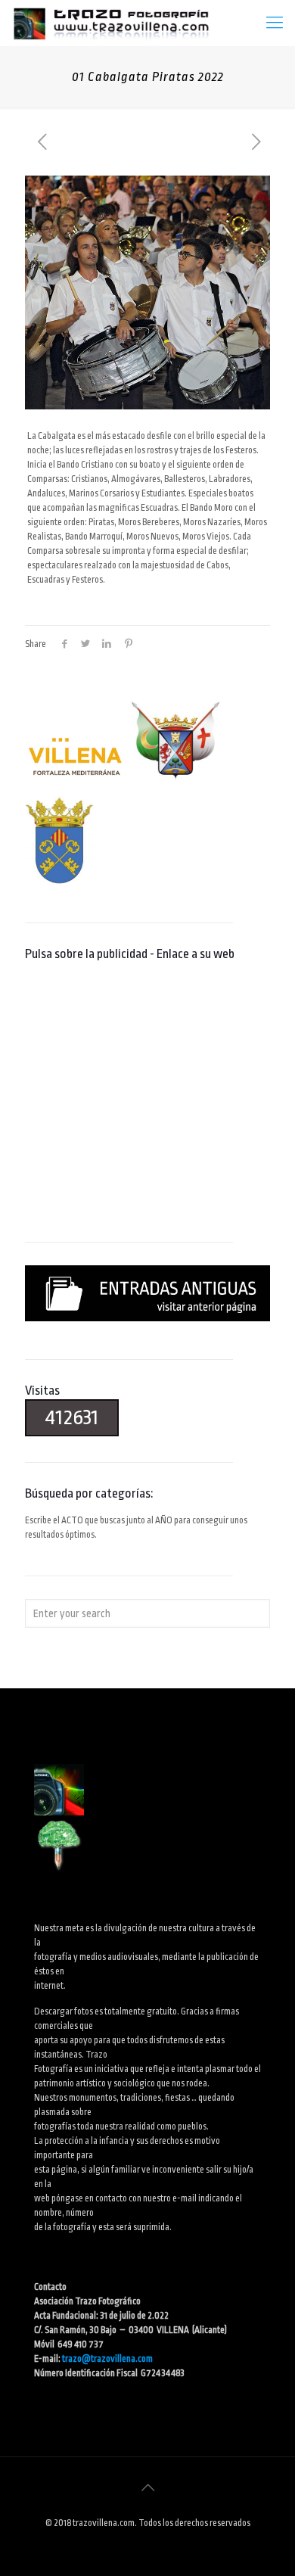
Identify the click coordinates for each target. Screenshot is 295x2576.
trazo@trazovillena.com (107, 2359)
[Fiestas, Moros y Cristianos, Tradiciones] (110, 23)
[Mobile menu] (275, 23)
